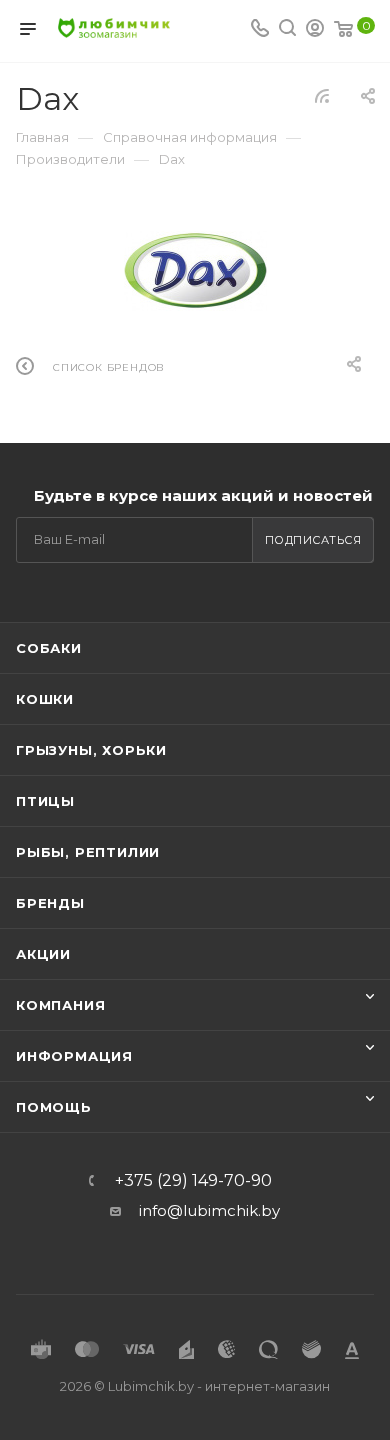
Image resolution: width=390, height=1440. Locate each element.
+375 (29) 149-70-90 (193, 1181)
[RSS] (322, 95)
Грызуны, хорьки (91, 750)
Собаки (49, 648)
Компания (60, 1005)
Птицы (45, 801)
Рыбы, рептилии (88, 852)
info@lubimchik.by (209, 1210)
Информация (74, 1056)
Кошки (45, 699)
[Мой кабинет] (315, 30)
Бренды (50, 903)
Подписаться (313, 540)
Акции (43, 954)
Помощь (54, 1107)
